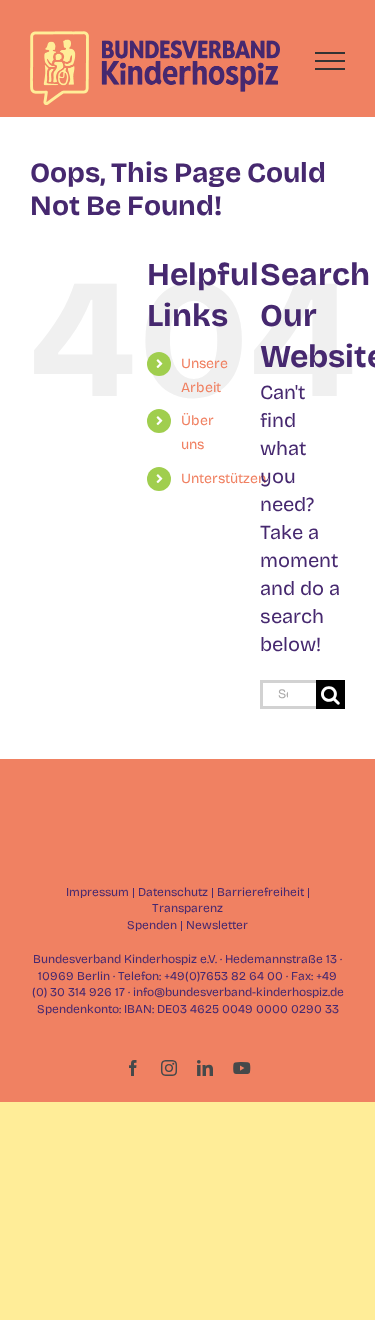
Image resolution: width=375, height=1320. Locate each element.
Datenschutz (173, 892)
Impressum (97, 892)
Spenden (152, 925)
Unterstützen (223, 478)
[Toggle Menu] (330, 61)
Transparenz (187, 908)
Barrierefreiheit (260, 892)
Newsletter (217, 925)
